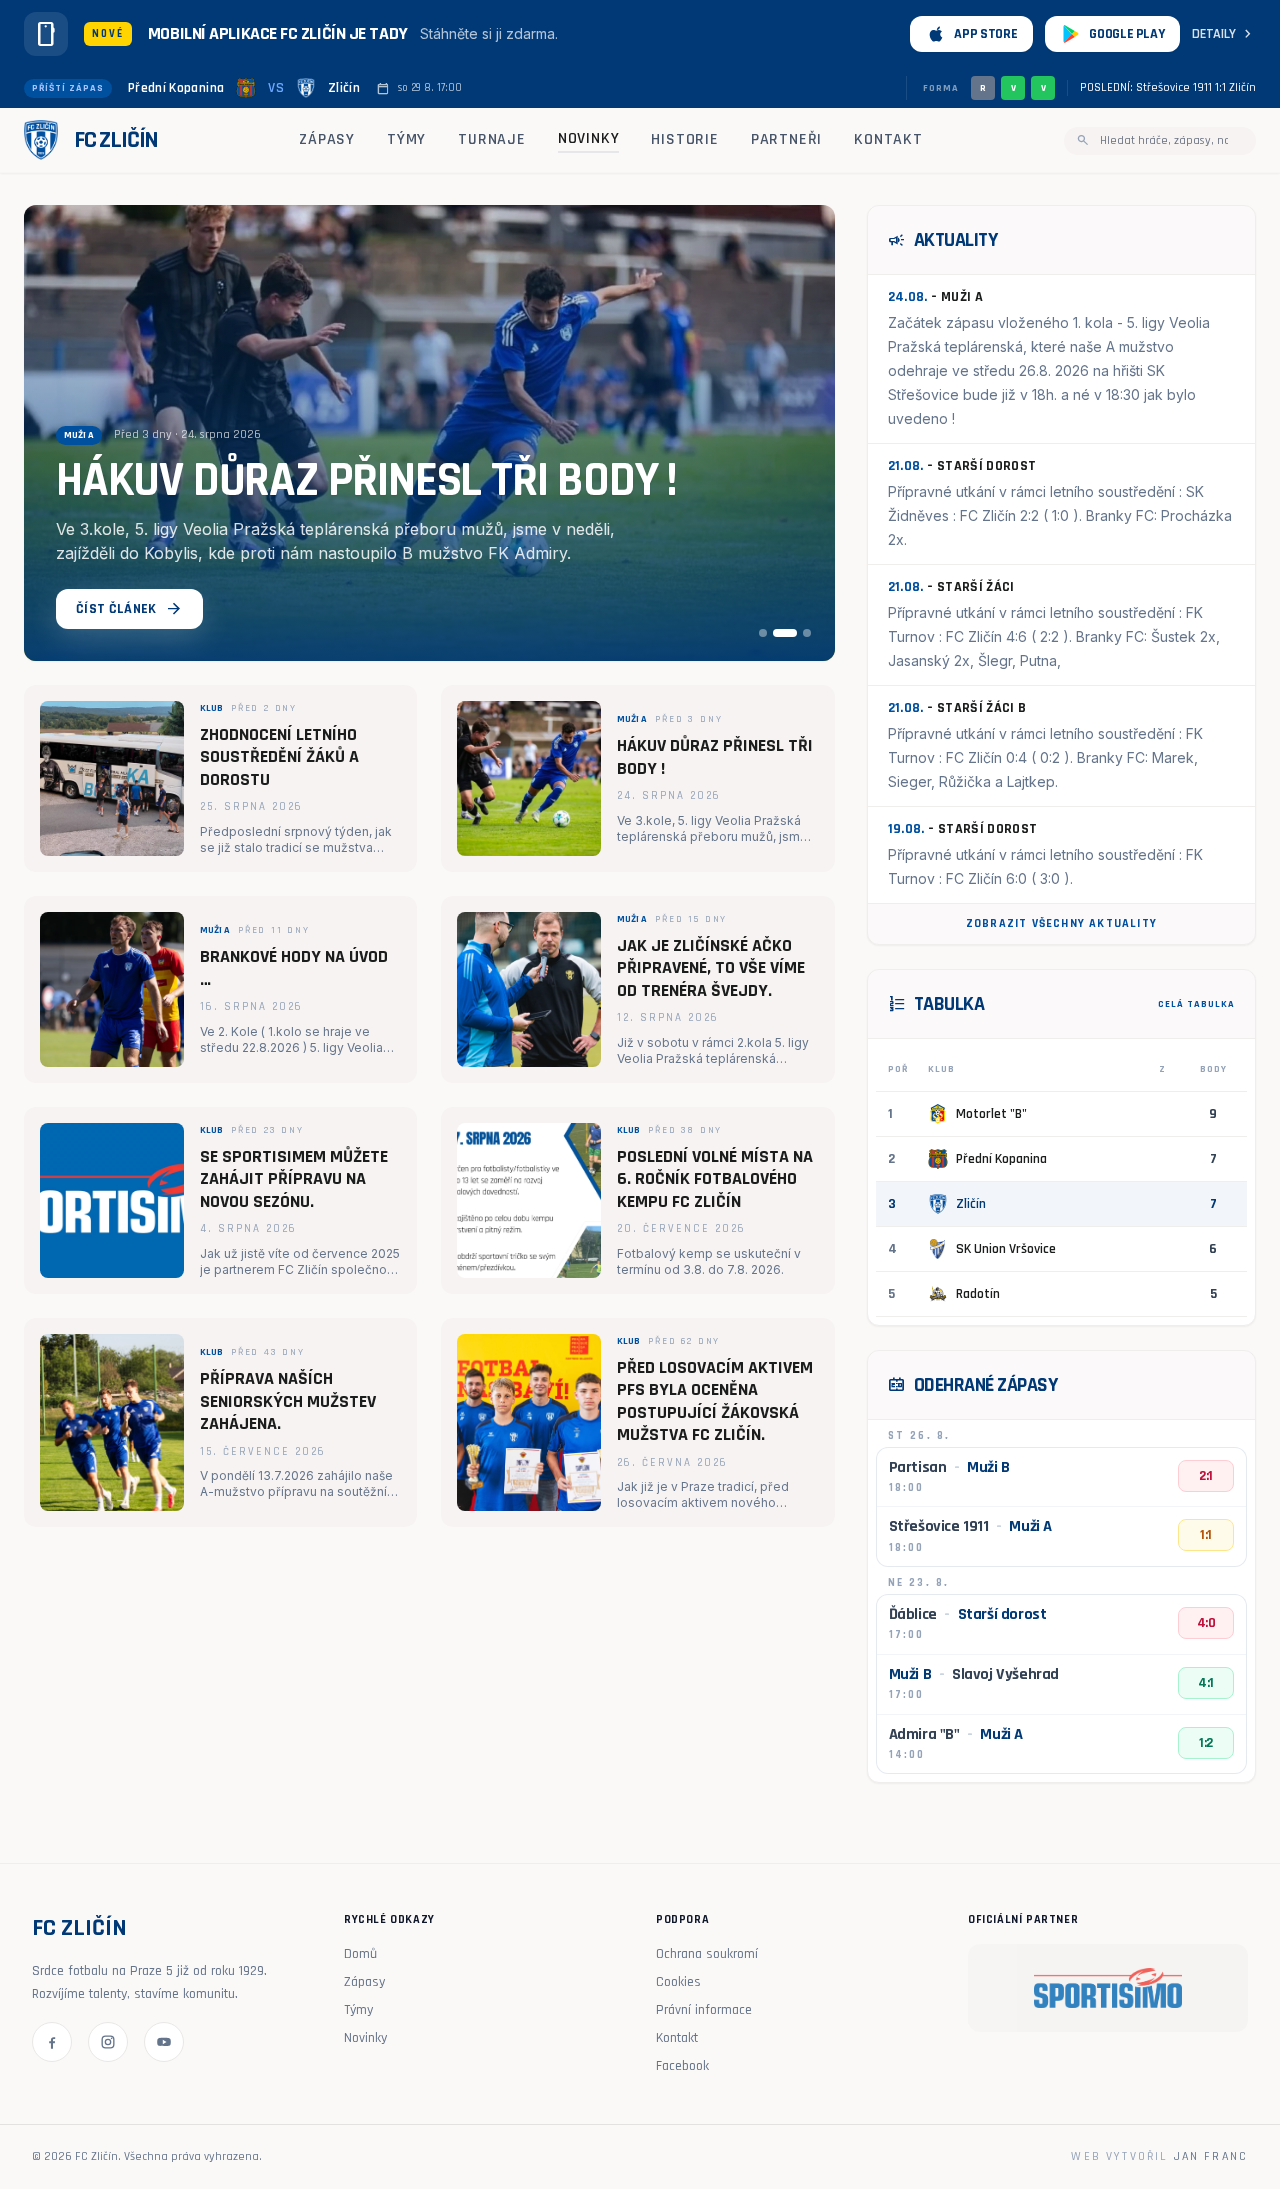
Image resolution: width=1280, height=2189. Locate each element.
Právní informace (704, 2010)
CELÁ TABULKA (1196, 1004)
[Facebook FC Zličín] (52, 2042)
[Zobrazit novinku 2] (785, 633)
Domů (360, 1954)
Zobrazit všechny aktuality (1061, 923)
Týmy (406, 139)
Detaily (1224, 34)
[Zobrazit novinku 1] (763, 633)
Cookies (678, 1982)
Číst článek (129, 609)
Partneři (786, 139)
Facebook (682, 2066)
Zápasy (327, 139)
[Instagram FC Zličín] (108, 2042)
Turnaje (492, 139)
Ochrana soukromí (707, 1954)
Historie (684, 139)
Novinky (589, 138)
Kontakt (888, 139)
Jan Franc (1211, 2156)
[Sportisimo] (1108, 1988)
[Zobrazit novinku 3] (807, 633)
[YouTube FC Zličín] (164, 2042)
